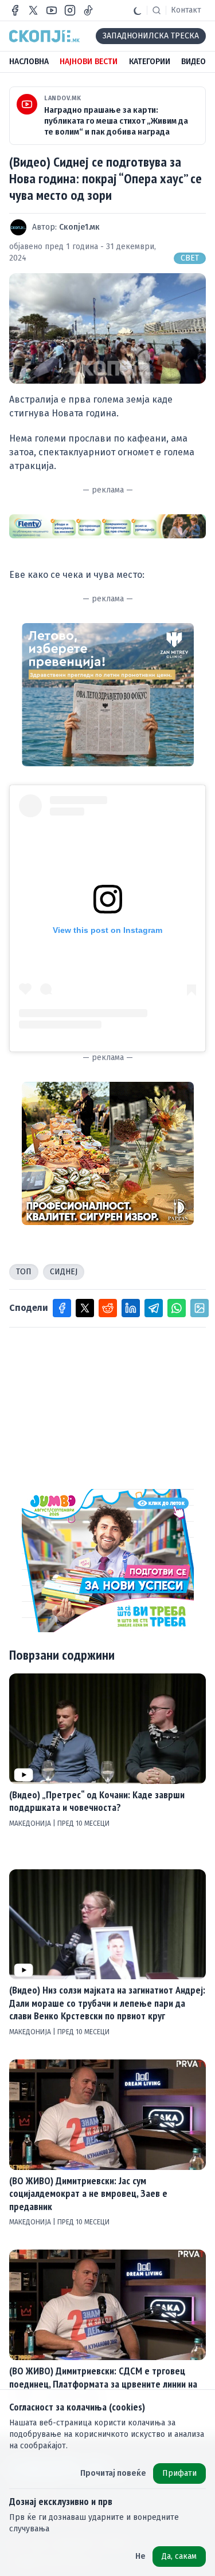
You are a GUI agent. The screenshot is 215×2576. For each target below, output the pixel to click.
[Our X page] (33, 10)
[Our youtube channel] (52, 10)
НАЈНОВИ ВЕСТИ (89, 62)
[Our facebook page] (15, 10)
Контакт (186, 10)
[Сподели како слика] (200, 1308)
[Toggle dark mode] (138, 10)
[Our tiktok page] (88, 10)
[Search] (157, 10)
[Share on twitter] (85, 1308)
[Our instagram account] (70, 10)
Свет (190, 258)
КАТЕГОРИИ (150, 62)
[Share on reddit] (108, 1308)
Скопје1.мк (79, 227)
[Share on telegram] (154, 1308)
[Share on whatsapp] (177, 1308)
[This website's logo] (44, 36)
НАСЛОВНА (29, 62)
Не (140, 2556)
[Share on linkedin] (131, 1308)
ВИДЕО (193, 62)
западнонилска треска (151, 36)
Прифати (179, 2473)
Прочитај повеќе (113, 2473)
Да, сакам (179, 2556)
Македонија (31, 1823)
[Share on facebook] (62, 1308)
